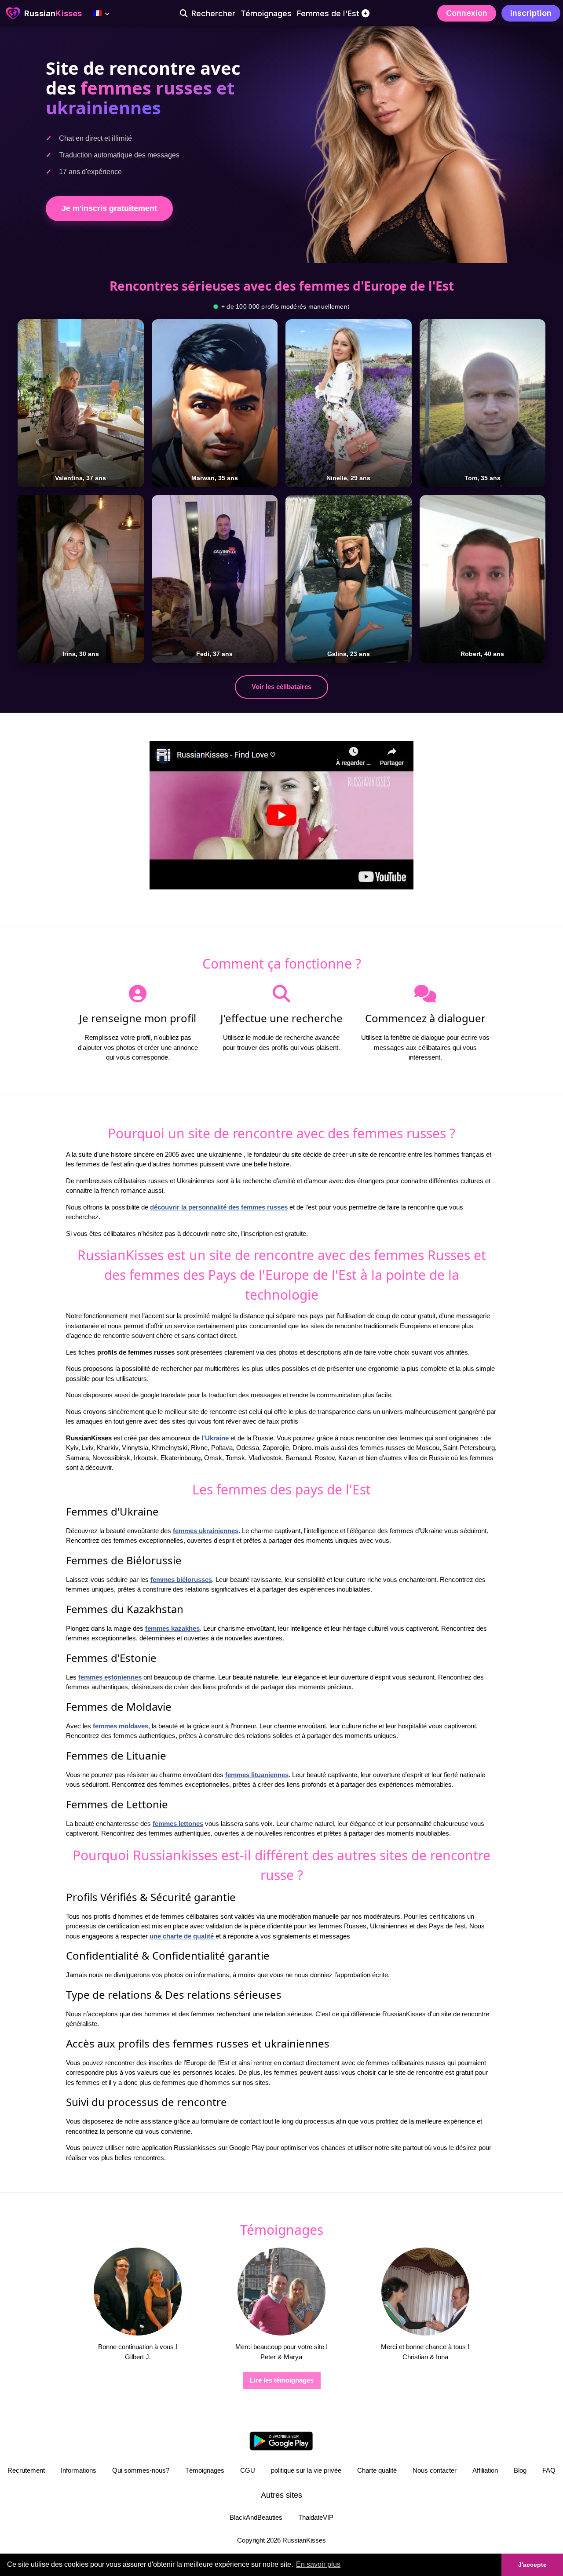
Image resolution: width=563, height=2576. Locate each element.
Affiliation (485, 2470)
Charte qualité (377, 2470)
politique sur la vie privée (306, 2470)
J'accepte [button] (532, 2565)
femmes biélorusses (181, 1579)
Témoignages (205, 2470)
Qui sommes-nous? (141, 2470)
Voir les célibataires (281, 687)
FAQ (549, 2470)
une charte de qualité (182, 1936)
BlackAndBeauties (256, 2517)
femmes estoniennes (110, 1677)
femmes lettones (178, 1824)
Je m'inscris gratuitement (109, 208)
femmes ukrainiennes (206, 1531)
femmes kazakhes (172, 1628)
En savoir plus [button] (318, 2564)
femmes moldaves (121, 1726)
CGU (248, 2470)
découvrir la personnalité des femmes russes (219, 1207)
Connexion (467, 13)
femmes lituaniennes (257, 1775)
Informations (79, 2470)
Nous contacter (435, 2470)
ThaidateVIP (316, 2517)
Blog (520, 2470)
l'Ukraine (215, 1438)
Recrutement (26, 2470)
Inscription (531, 13)
